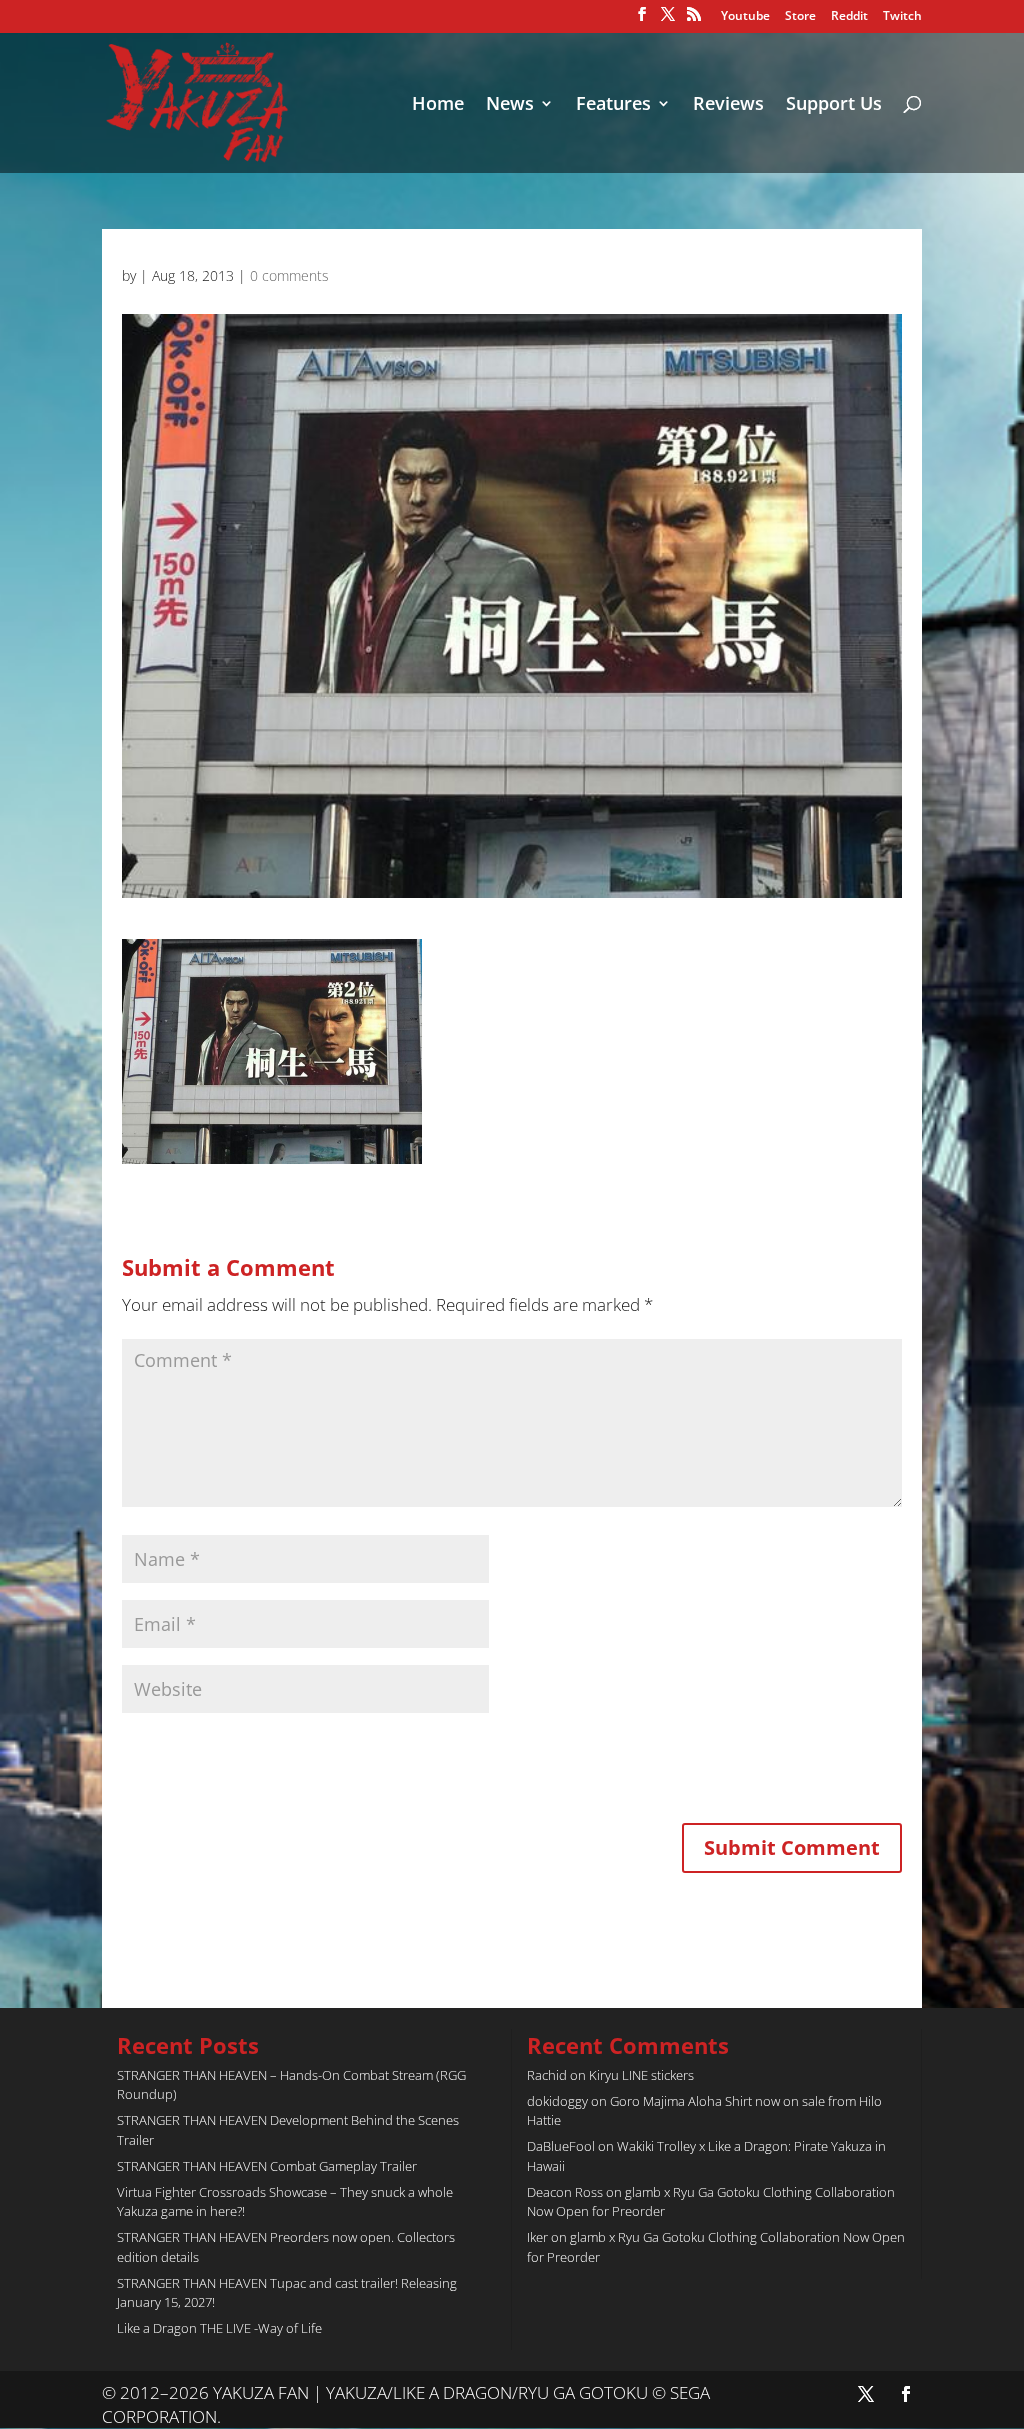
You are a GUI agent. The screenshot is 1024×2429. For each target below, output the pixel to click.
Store (800, 17)
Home (438, 105)
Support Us (834, 105)
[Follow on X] (866, 2394)
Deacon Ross (565, 2192)
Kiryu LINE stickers (641, 2075)
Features (613, 105)
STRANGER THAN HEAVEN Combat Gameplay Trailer (267, 2166)
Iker (537, 2237)
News (510, 105)
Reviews (728, 105)
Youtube (745, 17)
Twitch (902, 17)
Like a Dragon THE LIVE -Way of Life (219, 2328)
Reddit (849, 17)
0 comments (289, 275)
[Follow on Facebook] (906, 2394)
